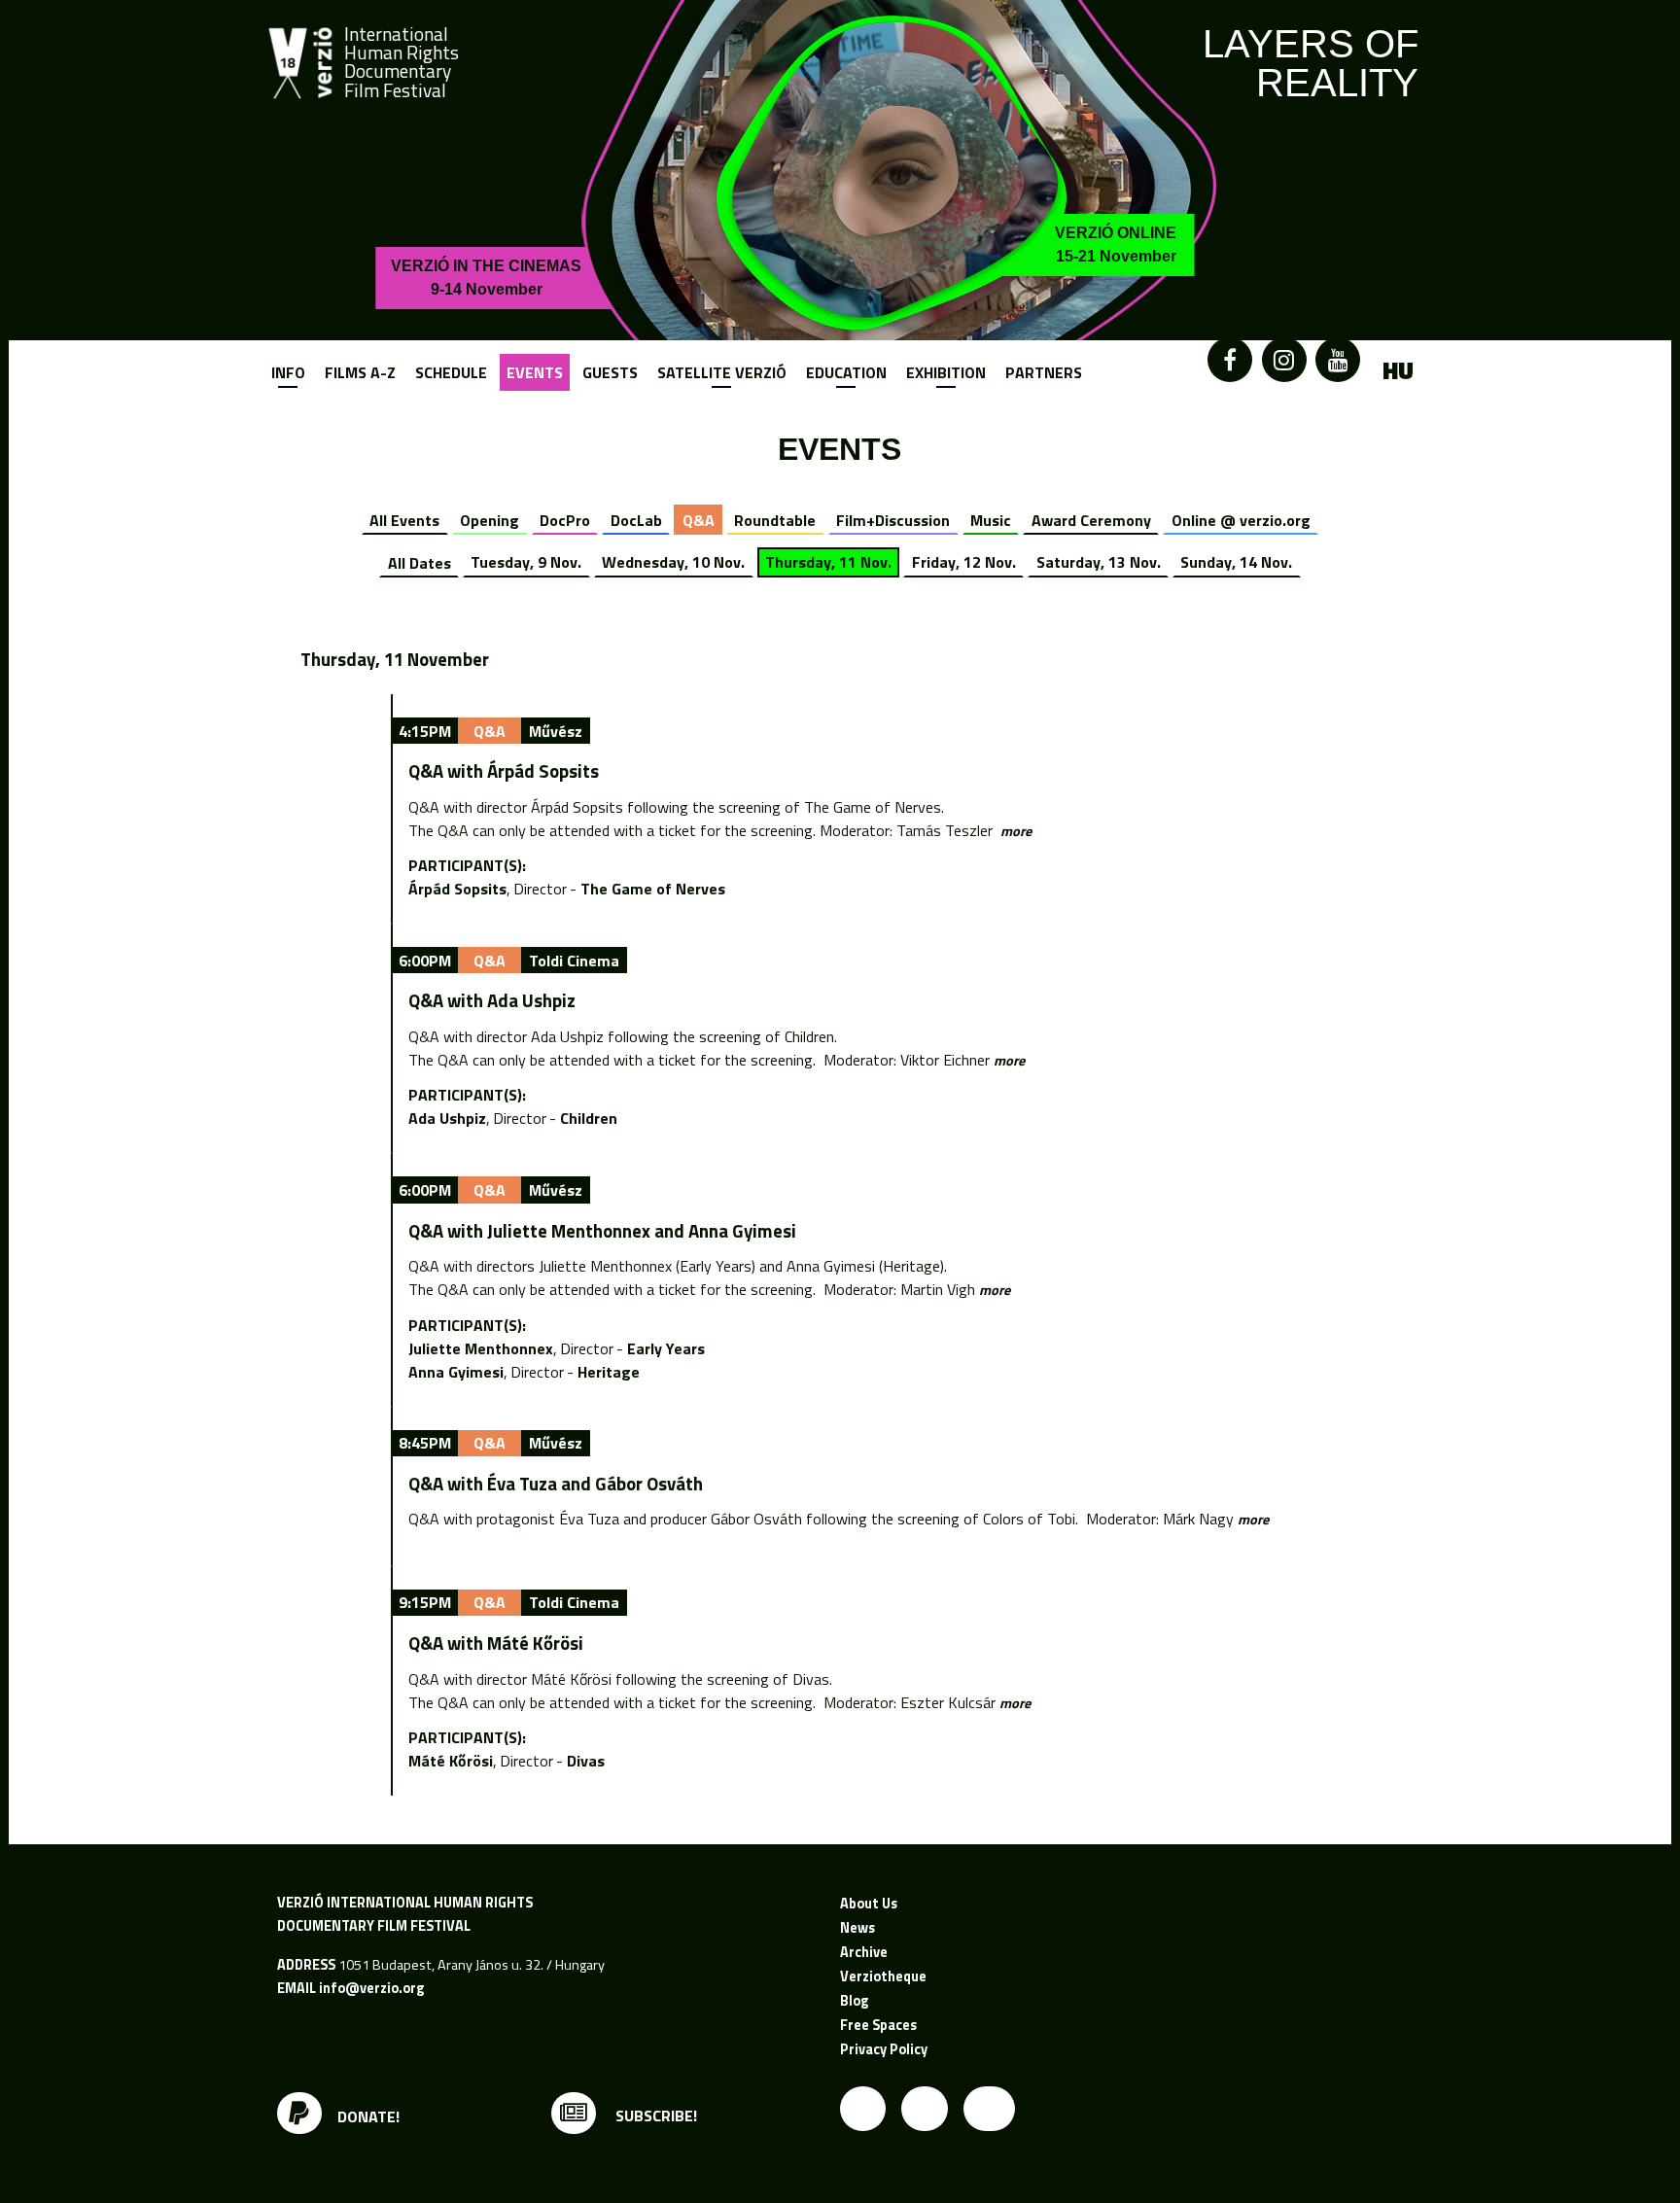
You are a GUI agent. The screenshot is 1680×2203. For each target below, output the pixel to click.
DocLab (636, 520)
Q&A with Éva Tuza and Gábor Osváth (556, 1484)
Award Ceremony (1091, 520)
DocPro (565, 520)
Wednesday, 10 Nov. (673, 562)
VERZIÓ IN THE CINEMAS (486, 278)
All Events (404, 520)
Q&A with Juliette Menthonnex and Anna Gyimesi (602, 1231)
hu (1398, 371)
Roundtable (775, 520)
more (1016, 831)
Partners (1044, 372)
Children (589, 1118)
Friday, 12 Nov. (964, 562)
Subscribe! (654, 2116)
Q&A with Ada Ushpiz (492, 1000)
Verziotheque (883, 1976)
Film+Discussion (893, 520)
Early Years (666, 1348)
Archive (864, 1952)
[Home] (300, 63)
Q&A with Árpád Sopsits (504, 771)
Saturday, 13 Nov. (1099, 562)
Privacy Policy (884, 2049)
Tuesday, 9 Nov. (526, 562)
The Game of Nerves (653, 889)
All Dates (420, 562)
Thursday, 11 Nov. (828, 562)
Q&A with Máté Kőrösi (496, 1643)
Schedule (451, 372)
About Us (869, 1904)
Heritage (609, 1372)
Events (535, 372)
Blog (854, 2001)
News (857, 1928)
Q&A (699, 520)
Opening (490, 520)
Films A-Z (360, 372)
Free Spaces (878, 2025)
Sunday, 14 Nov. (1236, 562)
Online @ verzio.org (1241, 520)
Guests (610, 372)
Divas (586, 1761)
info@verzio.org (371, 1988)
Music (991, 520)
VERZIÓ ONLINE (1116, 245)
